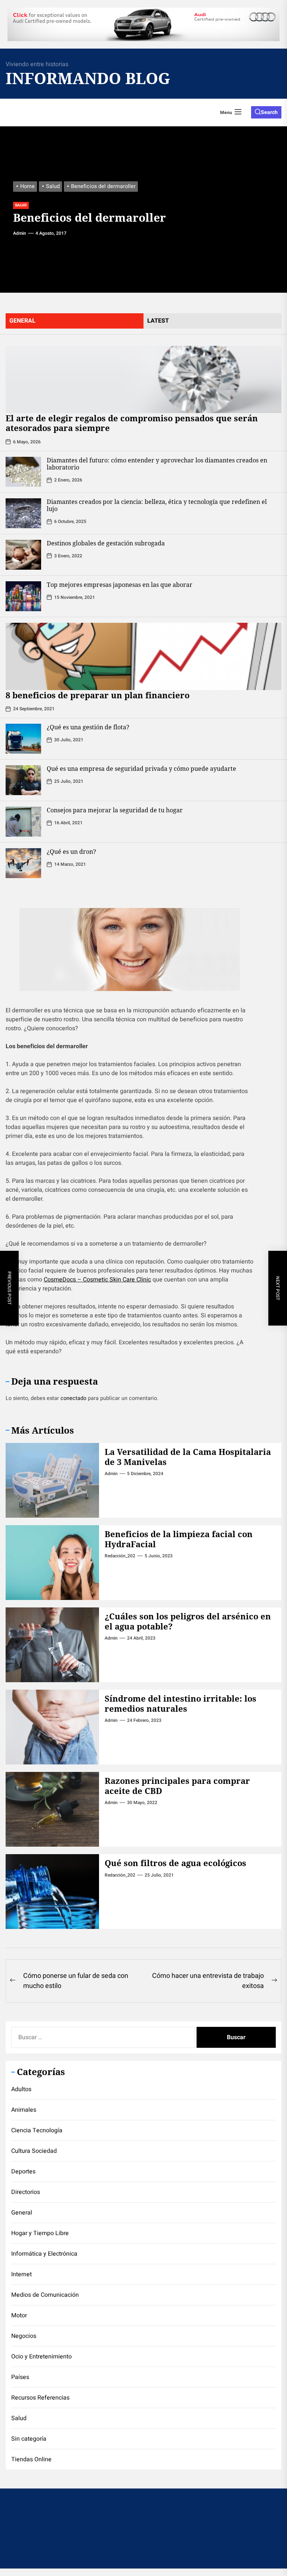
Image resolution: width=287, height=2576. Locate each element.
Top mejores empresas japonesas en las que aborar (120, 585)
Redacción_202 (120, 1556)
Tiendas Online (31, 2459)
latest (158, 321)
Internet (21, 2274)
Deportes (23, 2172)
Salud (21, 205)
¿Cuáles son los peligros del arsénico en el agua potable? (188, 1621)
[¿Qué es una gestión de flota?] (23, 739)
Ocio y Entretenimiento (41, 2357)
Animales (24, 2110)
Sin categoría (29, 2439)
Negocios (24, 2336)
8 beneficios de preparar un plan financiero (98, 695)
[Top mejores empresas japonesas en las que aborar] (23, 596)
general (22, 321)
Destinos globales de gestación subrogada (106, 543)
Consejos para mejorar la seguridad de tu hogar (115, 810)
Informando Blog (80, 78)
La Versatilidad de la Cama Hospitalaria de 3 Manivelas (188, 1456)
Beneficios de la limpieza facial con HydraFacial (179, 1539)
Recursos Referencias (40, 2398)
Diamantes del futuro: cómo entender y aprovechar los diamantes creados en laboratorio (157, 464)
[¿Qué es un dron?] (23, 863)
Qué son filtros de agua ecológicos (175, 1863)
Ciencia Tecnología (37, 2130)
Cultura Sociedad (34, 2151)
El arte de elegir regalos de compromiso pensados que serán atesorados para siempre (132, 423)
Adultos (21, 2089)
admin (20, 233)
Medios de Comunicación (45, 2295)
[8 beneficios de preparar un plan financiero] (143, 656)
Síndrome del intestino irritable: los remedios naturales (180, 1703)
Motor (19, 2315)
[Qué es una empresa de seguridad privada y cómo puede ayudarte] (23, 780)
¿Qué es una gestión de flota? (88, 727)
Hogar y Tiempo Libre (40, 2233)
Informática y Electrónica (44, 2254)
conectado (73, 1398)
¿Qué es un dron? (71, 852)
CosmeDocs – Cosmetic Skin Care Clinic (97, 1280)
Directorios (26, 2192)
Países (20, 2377)
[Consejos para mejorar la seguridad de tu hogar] (23, 822)
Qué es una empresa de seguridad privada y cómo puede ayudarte (141, 769)
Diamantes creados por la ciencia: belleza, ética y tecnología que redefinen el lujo (157, 505)
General (22, 2213)
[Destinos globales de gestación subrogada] (23, 555)
